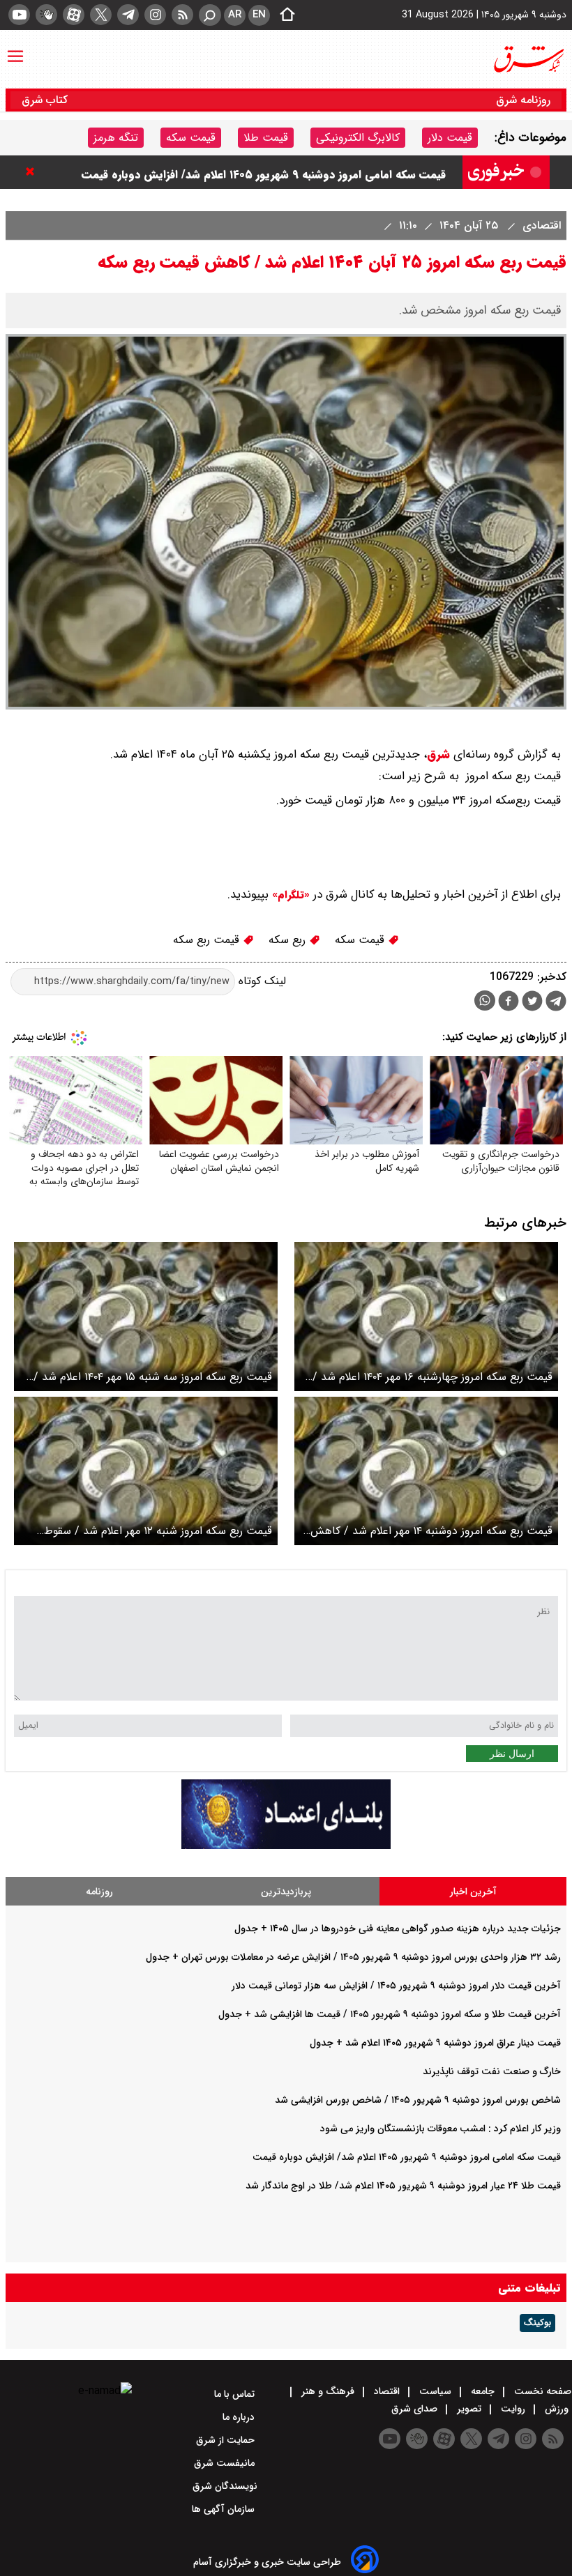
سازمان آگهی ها (225, 2509)
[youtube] (19, 15)
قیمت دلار (450, 138)
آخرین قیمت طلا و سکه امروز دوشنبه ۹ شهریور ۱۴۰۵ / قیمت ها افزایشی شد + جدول (390, 2014)
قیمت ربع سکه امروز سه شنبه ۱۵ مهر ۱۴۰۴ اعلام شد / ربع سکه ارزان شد (153, 1377)
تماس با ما (236, 2394)
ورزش (557, 2409)
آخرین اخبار (473, 1892)
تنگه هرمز (116, 138)
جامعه (483, 2391)
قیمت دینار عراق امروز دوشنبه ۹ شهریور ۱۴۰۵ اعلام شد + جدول (435, 2043)
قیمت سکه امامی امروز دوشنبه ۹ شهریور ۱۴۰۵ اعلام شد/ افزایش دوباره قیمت (407, 2157)
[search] (210, 15)
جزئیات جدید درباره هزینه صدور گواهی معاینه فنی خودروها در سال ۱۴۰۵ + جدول (398, 1929)
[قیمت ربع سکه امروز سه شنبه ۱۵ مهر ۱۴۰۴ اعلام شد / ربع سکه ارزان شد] (146, 1316)
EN (259, 15)
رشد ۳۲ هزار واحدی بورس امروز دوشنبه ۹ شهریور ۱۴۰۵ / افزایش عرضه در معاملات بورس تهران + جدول (353, 1957)
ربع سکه (289, 940)
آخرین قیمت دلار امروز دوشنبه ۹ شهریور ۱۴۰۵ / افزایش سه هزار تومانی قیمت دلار (396, 1986)
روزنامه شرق (523, 100)
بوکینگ (537, 2323)
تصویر (469, 2409)
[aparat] (74, 15)
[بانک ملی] (286, 1846)
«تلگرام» (289, 895)
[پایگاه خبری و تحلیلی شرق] (528, 59)
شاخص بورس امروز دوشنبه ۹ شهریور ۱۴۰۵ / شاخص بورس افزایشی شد (418, 2100)
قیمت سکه (191, 138)
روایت (513, 2409)
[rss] (182, 15)
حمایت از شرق (227, 2440)
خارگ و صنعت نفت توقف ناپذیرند (492, 2071)
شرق (438, 754)
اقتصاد (387, 2391)
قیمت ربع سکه (208, 940)
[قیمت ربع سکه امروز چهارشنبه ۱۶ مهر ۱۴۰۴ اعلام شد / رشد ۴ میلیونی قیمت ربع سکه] (426, 1316)
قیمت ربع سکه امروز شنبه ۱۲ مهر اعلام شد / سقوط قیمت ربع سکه (158, 1531)
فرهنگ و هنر (328, 2391)
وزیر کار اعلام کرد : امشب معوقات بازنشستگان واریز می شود (303, 172)
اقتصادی (540, 225)
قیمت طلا (266, 138)
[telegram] (128, 15)
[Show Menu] (15, 49)
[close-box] (33, 171)
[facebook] (509, 1003)
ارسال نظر (512, 1754)
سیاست (435, 2391)
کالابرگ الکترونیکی (358, 138)
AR (235, 15)
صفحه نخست (541, 2391)
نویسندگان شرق (225, 2486)
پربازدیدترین (286, 1892)
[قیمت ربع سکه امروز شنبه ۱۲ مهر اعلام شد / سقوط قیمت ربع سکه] (146, 1471)
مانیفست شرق (226, 2463)
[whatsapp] (485, 1001)
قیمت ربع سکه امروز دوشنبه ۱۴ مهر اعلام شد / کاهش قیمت (431, 1531)
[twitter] (101, 15)
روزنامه (99, 1892)
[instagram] (155, 15)
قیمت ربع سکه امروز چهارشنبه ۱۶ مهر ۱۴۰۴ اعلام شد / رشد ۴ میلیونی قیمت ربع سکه (432, 1377)
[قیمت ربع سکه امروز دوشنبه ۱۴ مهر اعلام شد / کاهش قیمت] (426, 1471)
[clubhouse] (46, 15)
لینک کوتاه (261, 981)
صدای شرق (416, 2409)
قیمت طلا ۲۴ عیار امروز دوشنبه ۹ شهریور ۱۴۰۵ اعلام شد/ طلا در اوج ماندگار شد (403, 2186)
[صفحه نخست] (283, 15)
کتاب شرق (46, 100)
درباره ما (240, 2417)
